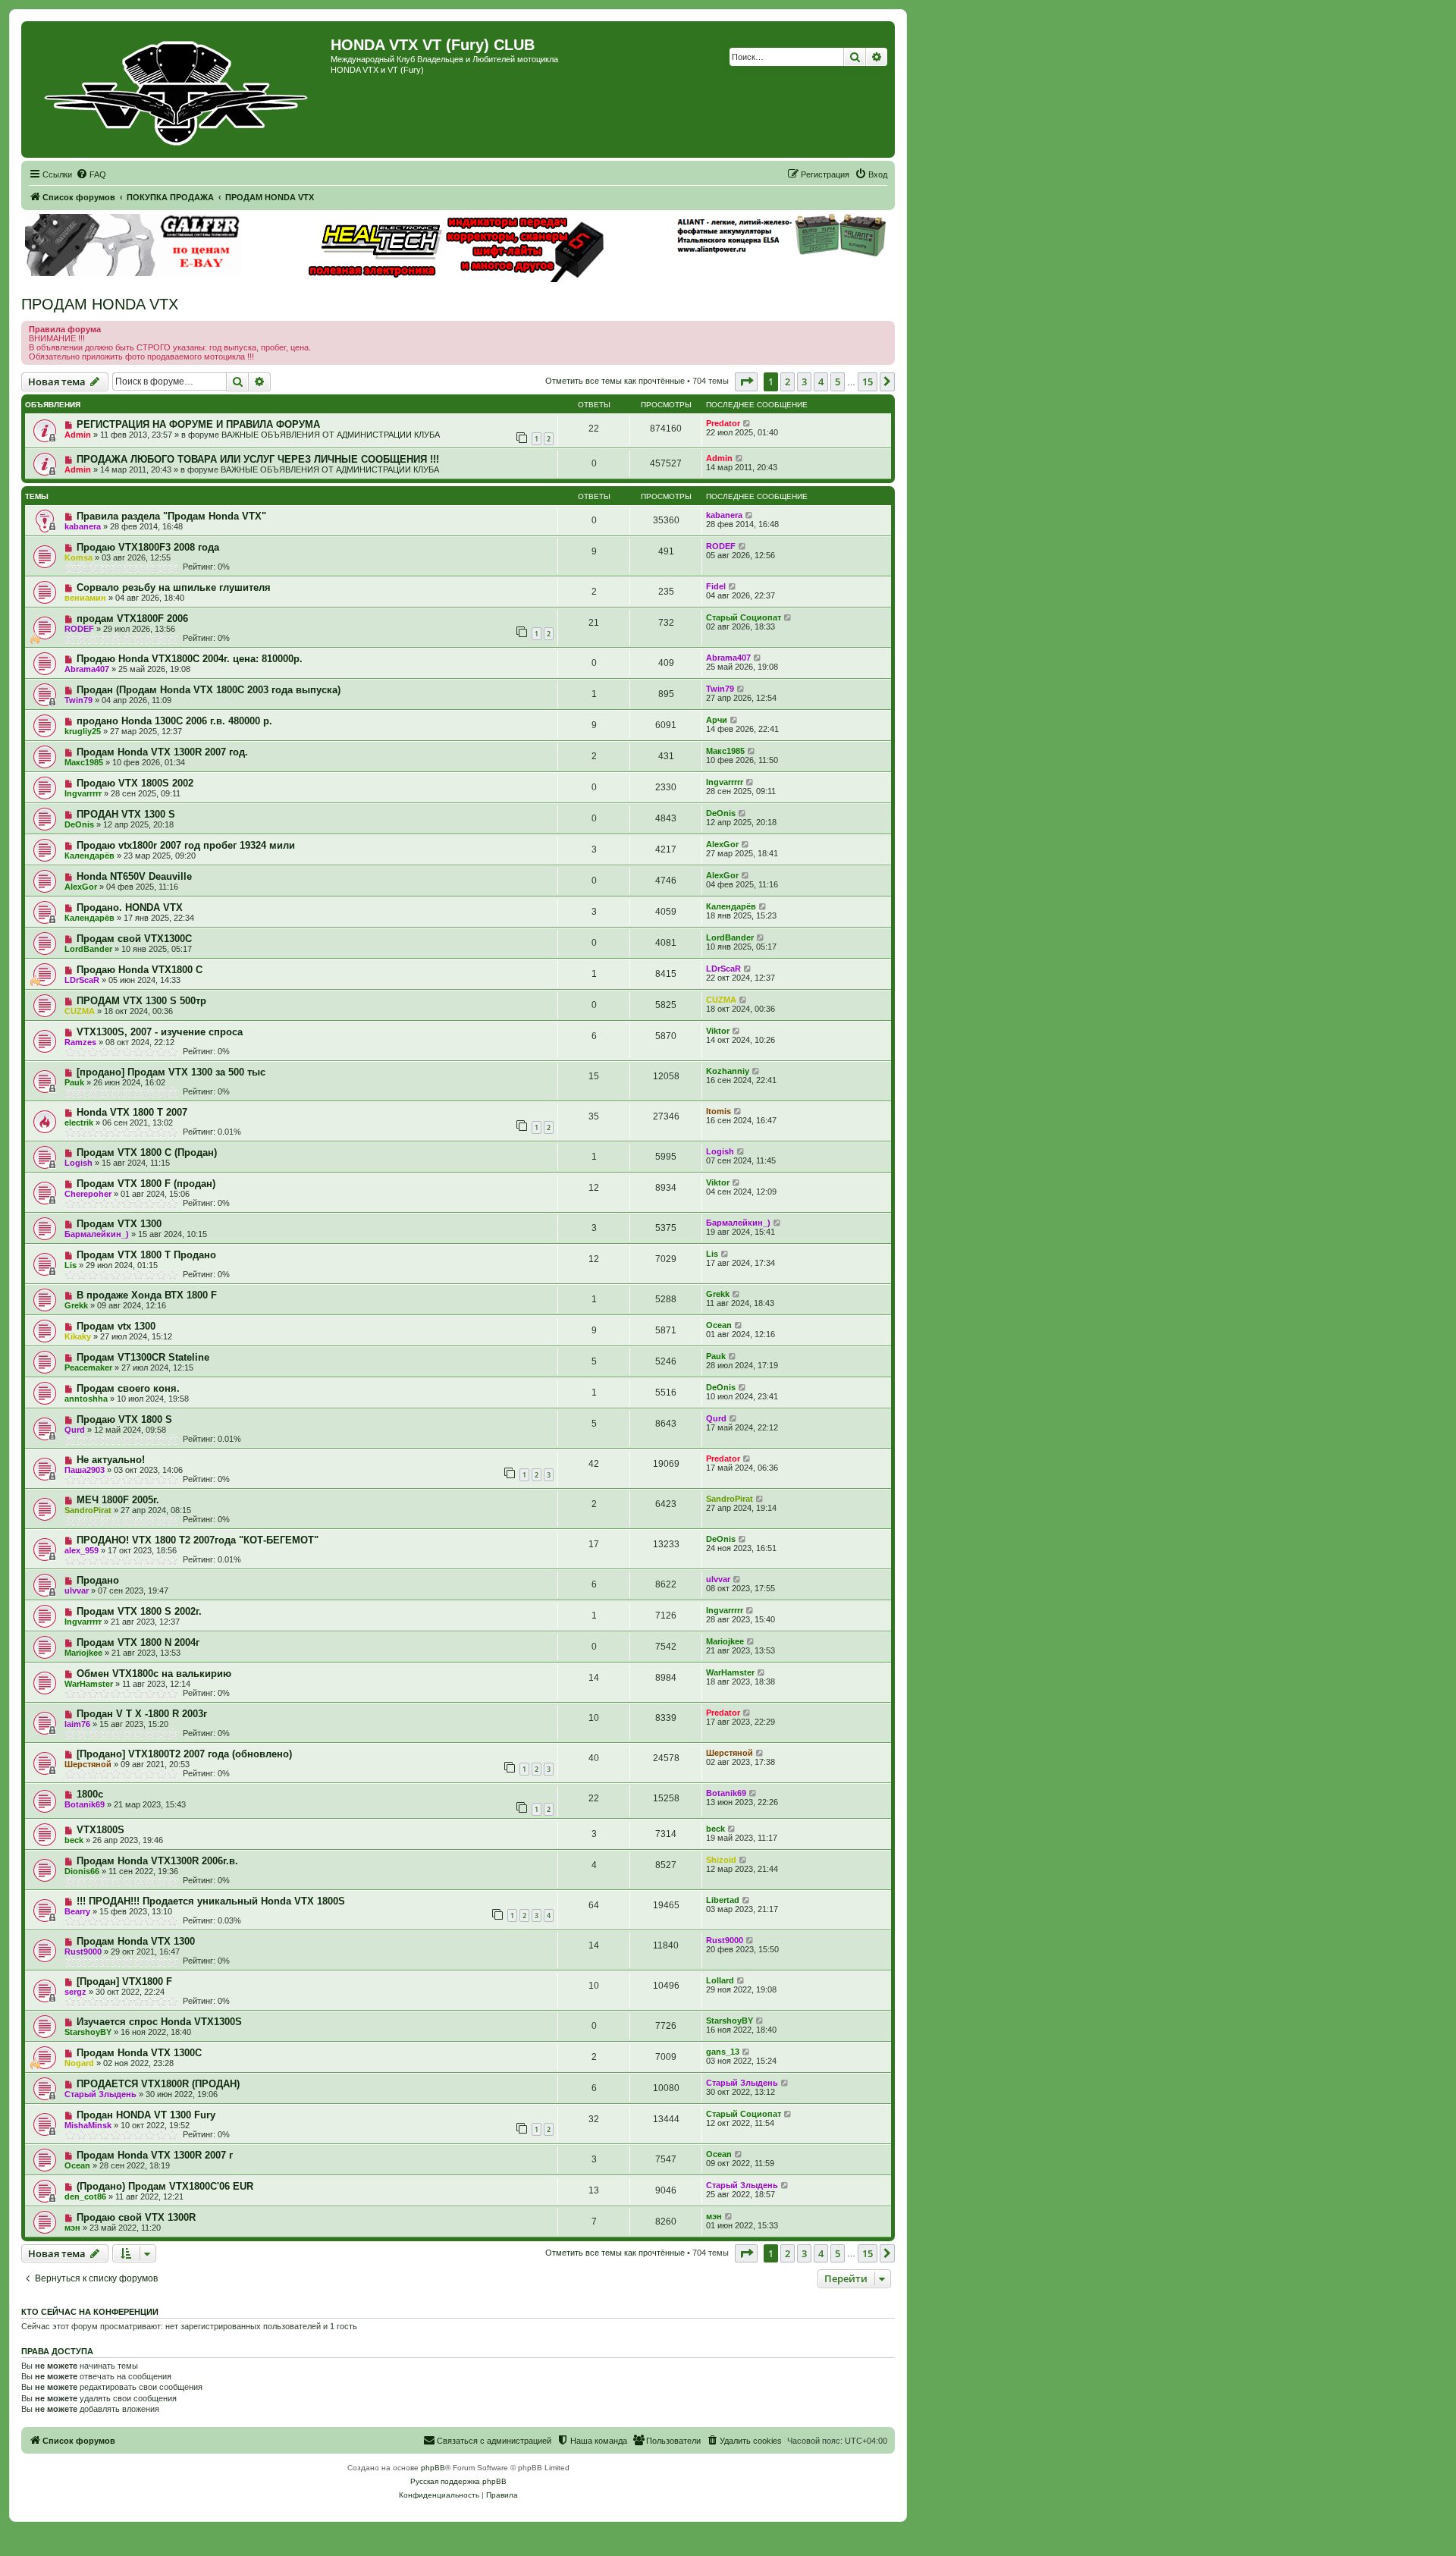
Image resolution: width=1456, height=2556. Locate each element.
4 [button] (821, 382)
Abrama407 (87, 669)
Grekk (76, 1305)
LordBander (88, 949)
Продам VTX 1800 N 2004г (138, 1642)
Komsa (78, 557)
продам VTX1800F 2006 (132, 619)
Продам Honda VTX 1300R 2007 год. (162, 752)
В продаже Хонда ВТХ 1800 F (147, 1295)
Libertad (723, 1900)
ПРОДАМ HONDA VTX (100, 304)
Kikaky (78, 1336)
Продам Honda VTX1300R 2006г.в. (157, 1861)
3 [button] (804, 382)
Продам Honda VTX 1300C (139, 2053)
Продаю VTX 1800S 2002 (135, 783)
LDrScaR (82, 980)
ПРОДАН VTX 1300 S (126, 814)
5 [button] (838, 382)
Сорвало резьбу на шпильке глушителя (174, 587)
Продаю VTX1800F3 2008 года (148, 547)
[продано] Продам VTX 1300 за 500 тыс (171, 1072)
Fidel (716, 586)
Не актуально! (111, 1460)
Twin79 (78, 700)
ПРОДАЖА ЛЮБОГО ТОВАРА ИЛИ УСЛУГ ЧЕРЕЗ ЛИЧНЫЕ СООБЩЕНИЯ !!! (258, 459)
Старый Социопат (744, 617)
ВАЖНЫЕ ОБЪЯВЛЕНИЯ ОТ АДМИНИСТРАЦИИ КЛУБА (331, 435)
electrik (79, 1123)
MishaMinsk (88, 2125)
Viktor (718, 1031)
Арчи (717, 720)
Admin (78, 435)
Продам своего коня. (128, 1388)
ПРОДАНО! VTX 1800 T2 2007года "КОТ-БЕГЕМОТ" (198, 1540)
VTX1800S (100, 1830)
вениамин (85, 598)
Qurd (75, 1430)
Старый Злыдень (100, 2094)
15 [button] (868, 382)
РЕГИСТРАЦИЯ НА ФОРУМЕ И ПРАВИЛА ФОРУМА (198, 424)
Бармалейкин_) (97, 1234)
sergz (75, 1992)
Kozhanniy (728, 1071)
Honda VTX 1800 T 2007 (132, 1112)
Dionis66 (82, 1871)
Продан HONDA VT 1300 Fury (146, 2115)
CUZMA (80, 1011)
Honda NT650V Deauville (134, 876)
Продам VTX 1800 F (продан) (146, 1184)
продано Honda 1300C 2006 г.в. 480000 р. (174, 721)
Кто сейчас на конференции (90, 2312)
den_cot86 (85, 2196)
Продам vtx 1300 (116, 1326)
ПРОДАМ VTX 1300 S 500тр (141, 1001)
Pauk (74, 1082)
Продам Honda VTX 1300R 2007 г (155, 2155)
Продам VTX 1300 (119, 1224)
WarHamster (89, 1684)
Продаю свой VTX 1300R (136, 2217)
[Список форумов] (178, 89)
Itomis (719, 1111)
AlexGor (722, 844)
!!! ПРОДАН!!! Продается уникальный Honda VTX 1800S (211, 1901)
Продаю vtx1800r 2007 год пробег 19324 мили (186, 845)
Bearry (77, 1911)
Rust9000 (83, 1952)
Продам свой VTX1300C (134, 939)
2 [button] (788, 382)
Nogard (79, 2063)
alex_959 (82, 1550)
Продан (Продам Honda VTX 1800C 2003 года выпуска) (209, 690)
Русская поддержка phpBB (458, 2481)
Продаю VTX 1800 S (124, 1419)
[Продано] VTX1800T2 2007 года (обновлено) (184, 1754)
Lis (71, 1265)
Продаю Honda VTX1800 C (140, 970)
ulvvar (77, 1590)
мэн (72, 2228)
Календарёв (89, 856)
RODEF (721, 546)
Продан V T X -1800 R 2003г (142, 1714)
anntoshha (86, 1399)
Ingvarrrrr (83, 793)
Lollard (720, 1980)
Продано (98, 1580)
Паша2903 (85, 1470)
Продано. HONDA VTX (130, 907)
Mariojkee (83, 1653)
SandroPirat (88, 1510)
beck (74, 1840)
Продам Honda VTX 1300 (136, 1941)
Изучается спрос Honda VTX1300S (159, 2022)
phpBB (433, 2468)
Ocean (719, 1325)
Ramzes (80, 1042)
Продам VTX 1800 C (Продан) (147, 1152)
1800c (90, 1794)
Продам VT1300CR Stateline (143, 1357)
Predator (723, 423)
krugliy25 (83, 731)
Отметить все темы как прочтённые (615, 381)
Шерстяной (88, 1764)
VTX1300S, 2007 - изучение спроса (160, 1032)
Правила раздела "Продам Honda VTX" (171, 516)
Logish (78, 1163)
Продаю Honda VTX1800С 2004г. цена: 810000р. (190, 659)
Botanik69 (85, 1804)
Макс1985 (84, 762)
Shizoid (721, 1860)
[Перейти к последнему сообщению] (747, 423)
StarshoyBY (88, 2032)
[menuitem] (91, 174)
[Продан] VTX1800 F (124, 1981)
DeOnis (79, 824)
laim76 (77, 1724)
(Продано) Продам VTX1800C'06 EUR (165, 2186)
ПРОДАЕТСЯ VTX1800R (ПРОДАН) (158, 2084)
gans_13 (723, 2052)
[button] (746, 382)
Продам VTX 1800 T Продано (146, 1255)
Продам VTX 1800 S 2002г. (139, 1611)
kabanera (83, 526)
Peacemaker (88, 1367)
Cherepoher (88, 1194)
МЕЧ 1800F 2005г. (118, 1500)
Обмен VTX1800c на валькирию (154, 1674)
